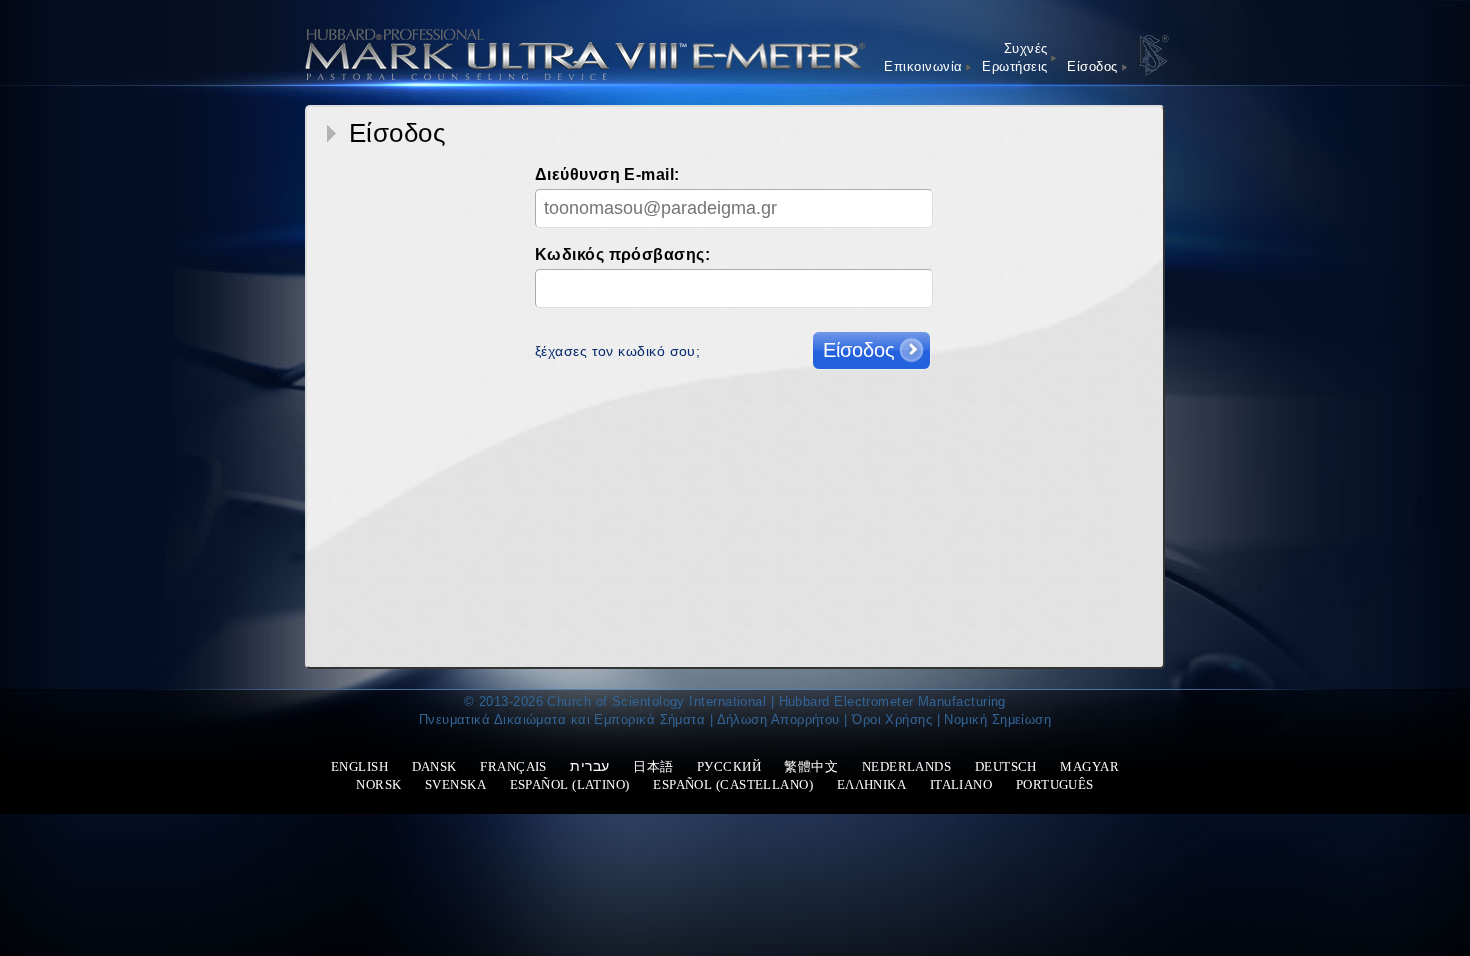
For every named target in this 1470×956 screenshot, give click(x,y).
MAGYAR (1089, 766)
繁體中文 (811, 766)
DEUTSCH (1006, 766)
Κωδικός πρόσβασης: (622, 254)
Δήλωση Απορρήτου (778, 719)
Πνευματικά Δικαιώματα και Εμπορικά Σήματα (562, 719)
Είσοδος (1092, 66)
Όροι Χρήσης (892, 719)
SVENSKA (455, 784)
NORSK (378, 784)
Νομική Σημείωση (997, 719)
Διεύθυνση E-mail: (607, 174)
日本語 (653, 766)
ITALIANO (961, 784)
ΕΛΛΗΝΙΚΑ (872, 784)
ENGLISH (359, 766)
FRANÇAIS (513, 766)
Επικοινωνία (923, 66)
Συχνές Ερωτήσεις (1014, 57)
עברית (589, 766)
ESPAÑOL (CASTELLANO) (733, 784)
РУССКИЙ (729, 766)
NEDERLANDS (907, 766)
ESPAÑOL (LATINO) (570, 784)
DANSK (434, 766)
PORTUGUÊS (1055, 784)
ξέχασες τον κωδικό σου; (617, 351)
